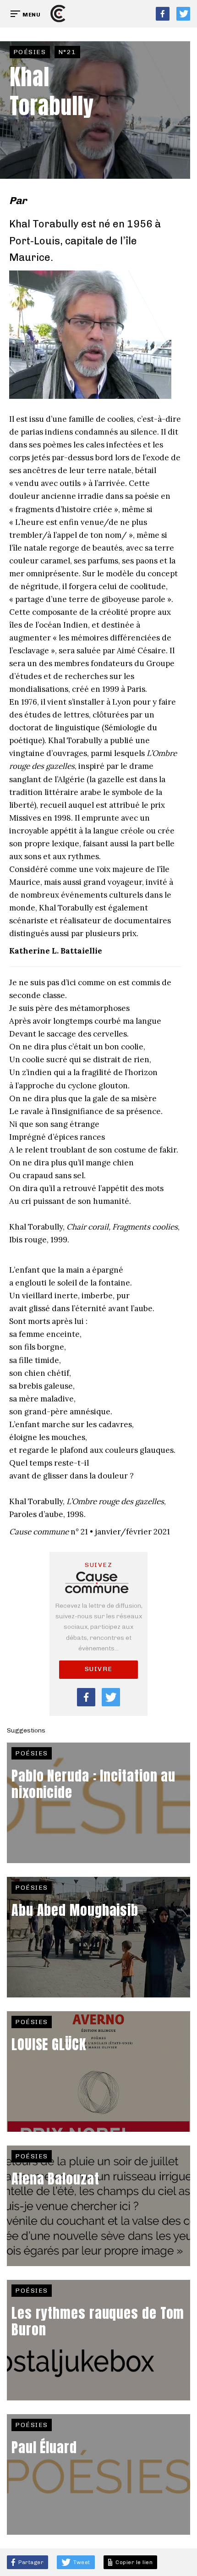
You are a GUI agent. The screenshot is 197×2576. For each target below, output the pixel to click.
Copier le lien (133, 2562)
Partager (30, 2562)
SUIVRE (99, 1669)
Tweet (81, 2562)
